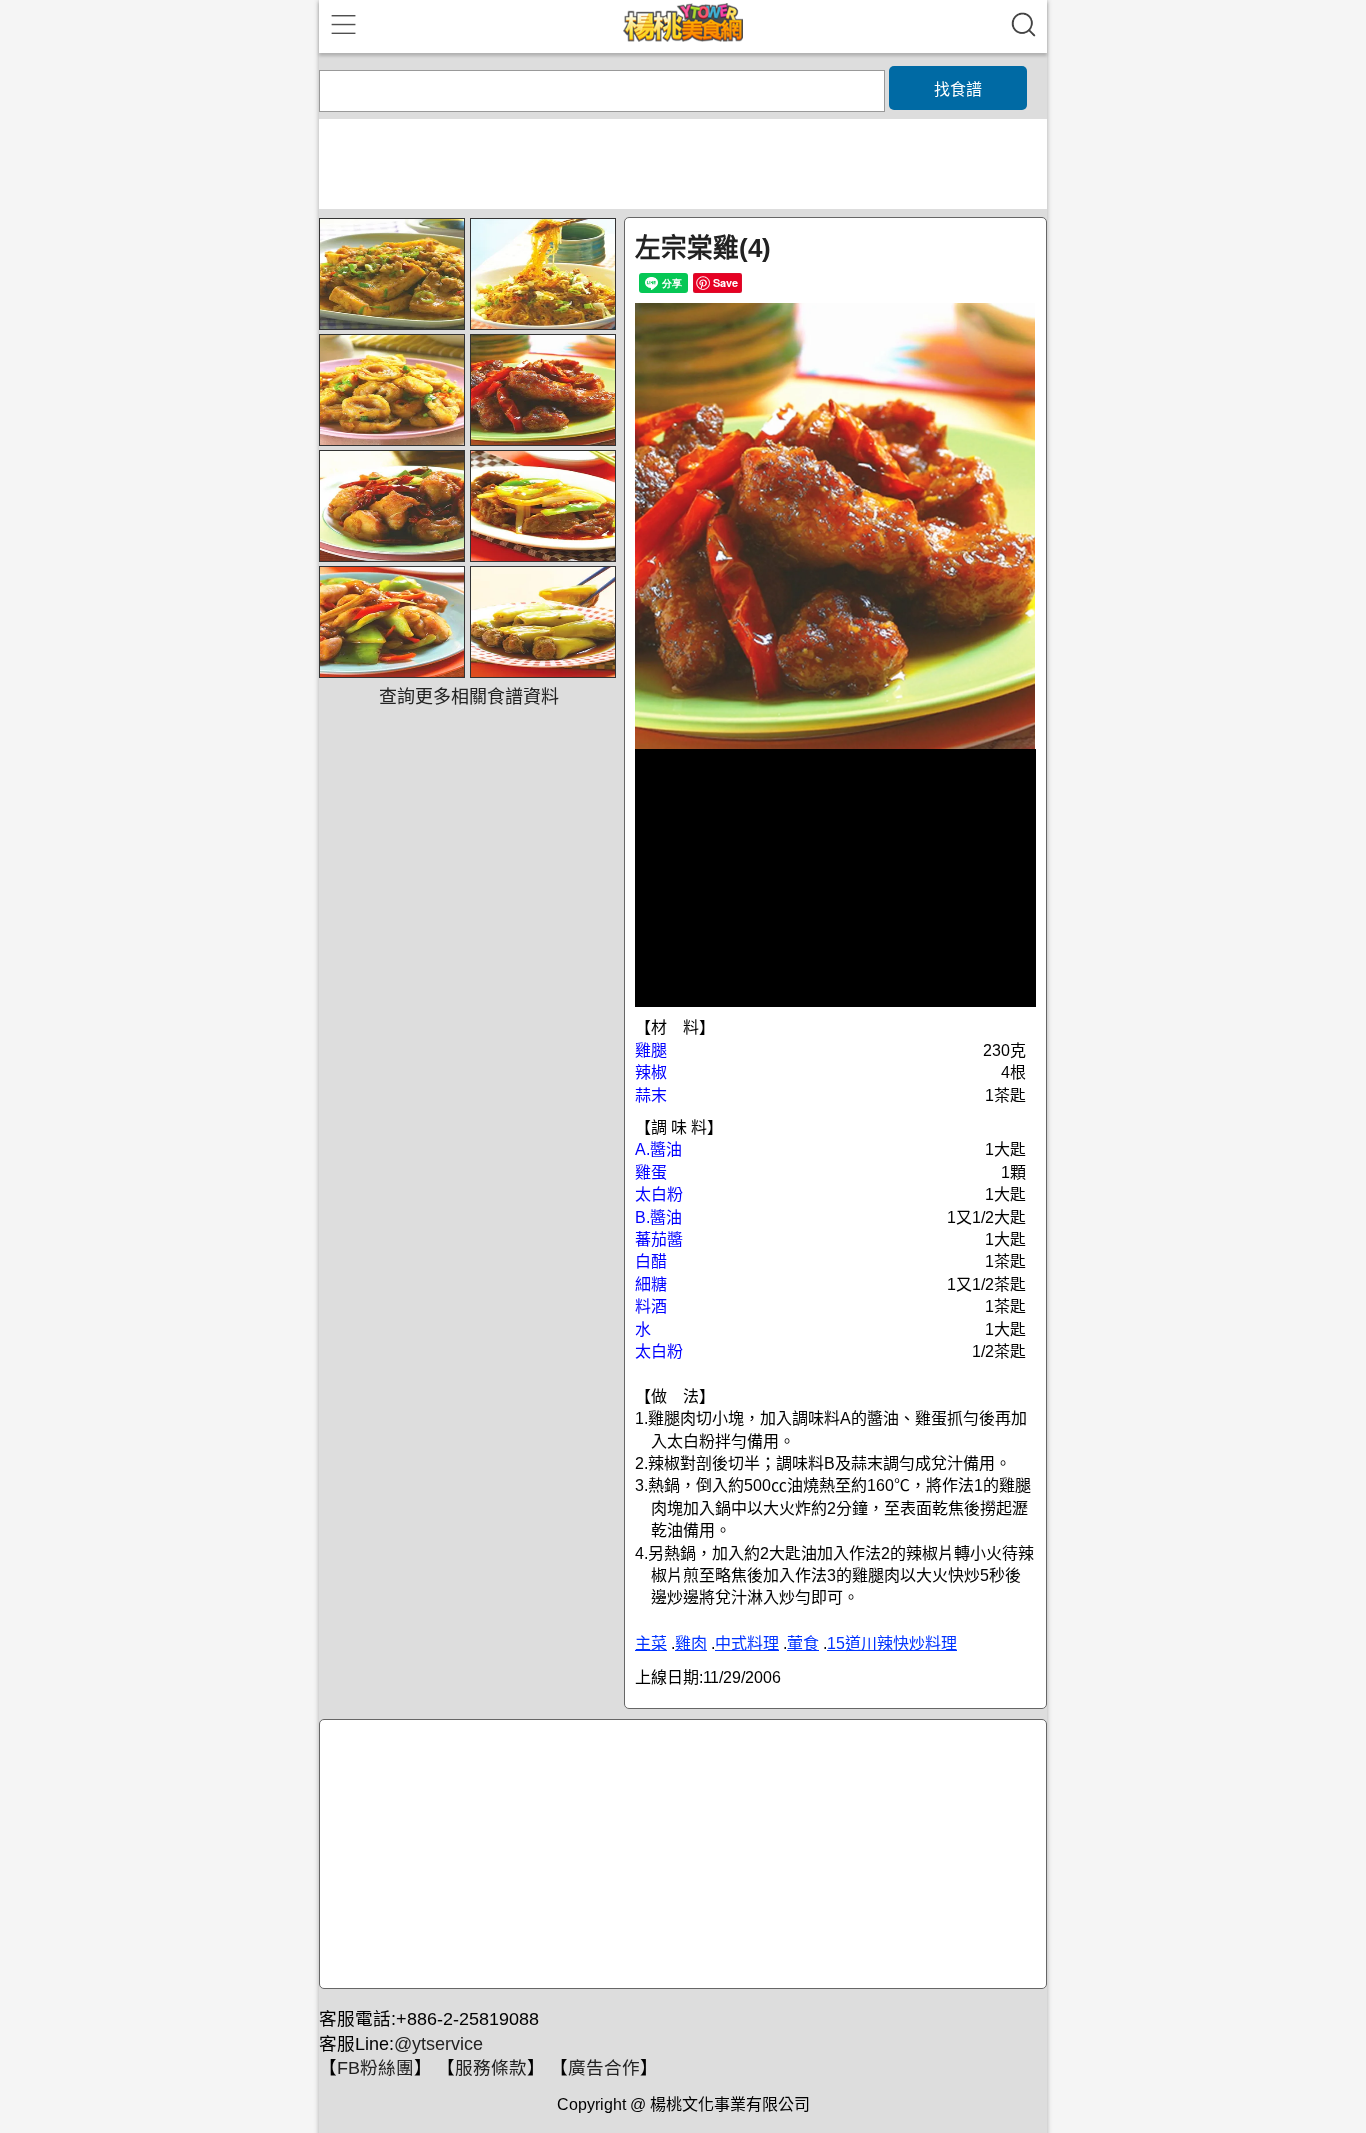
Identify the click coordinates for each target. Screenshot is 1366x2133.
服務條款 (491, 2068)
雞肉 (691, 1643)
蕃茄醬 (659, 1239)
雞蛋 (651, 1172)
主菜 (651, 1643)
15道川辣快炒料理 (892, 1643)
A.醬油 (658, 1149)
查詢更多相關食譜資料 (469, 697)
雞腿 (651, 1050)
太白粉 (659, 1194)
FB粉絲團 (375, 2068)
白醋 (651, 1261)
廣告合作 (604, 2068)
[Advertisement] (680, 1855)
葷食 (803, 1643)
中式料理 (747, 1643)
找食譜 (958, 89)
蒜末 (651, 1095)
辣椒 (651, 1072)
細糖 (651, 1284)
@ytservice (438, 2044)
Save (725, 282)
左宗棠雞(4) (703, 248)
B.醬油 (658, 1217)
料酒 (651, 1306)
